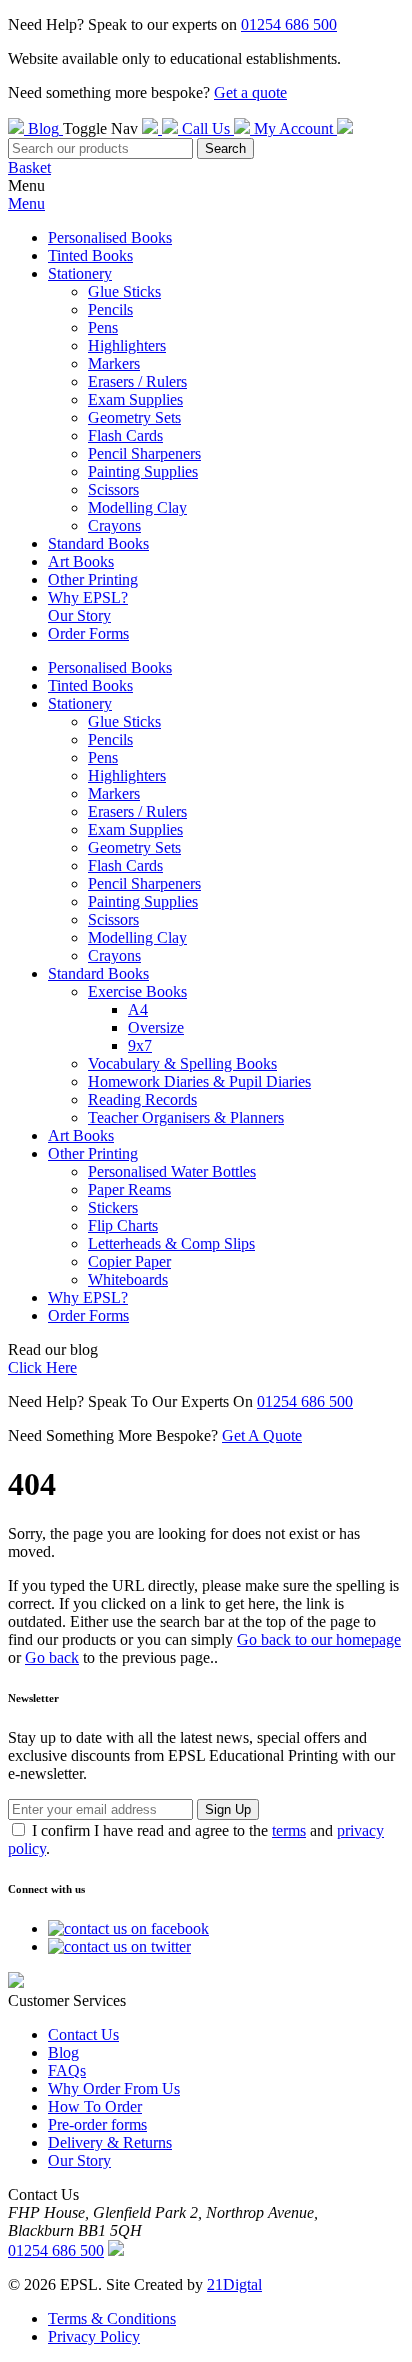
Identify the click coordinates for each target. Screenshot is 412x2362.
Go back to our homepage (319, 1639)
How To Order (95, 2106)
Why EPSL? (88, 597)
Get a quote (250, 92)
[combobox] (100, 148)
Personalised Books (110, 237)
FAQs (67, 2070)
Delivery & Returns (110, 2142)
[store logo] (152, 128)
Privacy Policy (94, 2336)
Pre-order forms (97, 2124)
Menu (26, 203)
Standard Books (98, 543)
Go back (52, 1657)
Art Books (81, 561)
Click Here (42, 1367)
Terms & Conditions (112, 2318)
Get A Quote (262, 1435)
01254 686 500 (289, 24)
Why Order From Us (114, 2088)
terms (289, 1830)
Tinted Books (90, 255)
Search (225, 148)
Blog (63, 2052)
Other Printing (93, 579)
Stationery (80, 273)
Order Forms (88, 633)
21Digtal (234, 2284)
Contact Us (83, 2034)
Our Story (79, 615)
